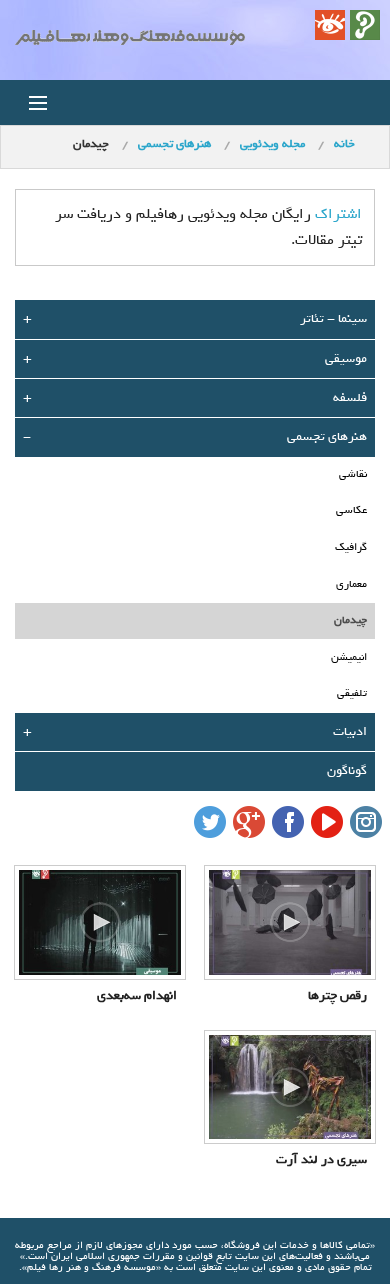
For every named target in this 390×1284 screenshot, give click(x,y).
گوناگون (347, 770)
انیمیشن (349, 657)
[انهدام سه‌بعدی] (100, 922)
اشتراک (338, 214)
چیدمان (350, 620)
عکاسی (351, 510)
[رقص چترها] (290, 922)
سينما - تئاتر (333, 318)
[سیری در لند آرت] (290, 1087)
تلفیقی (352, 693)
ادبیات (350, 731)
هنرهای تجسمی (327, 436)
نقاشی (353, 474)
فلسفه (350, 397)
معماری (351, 584)
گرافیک (351, 547)
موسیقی (346, 358)
